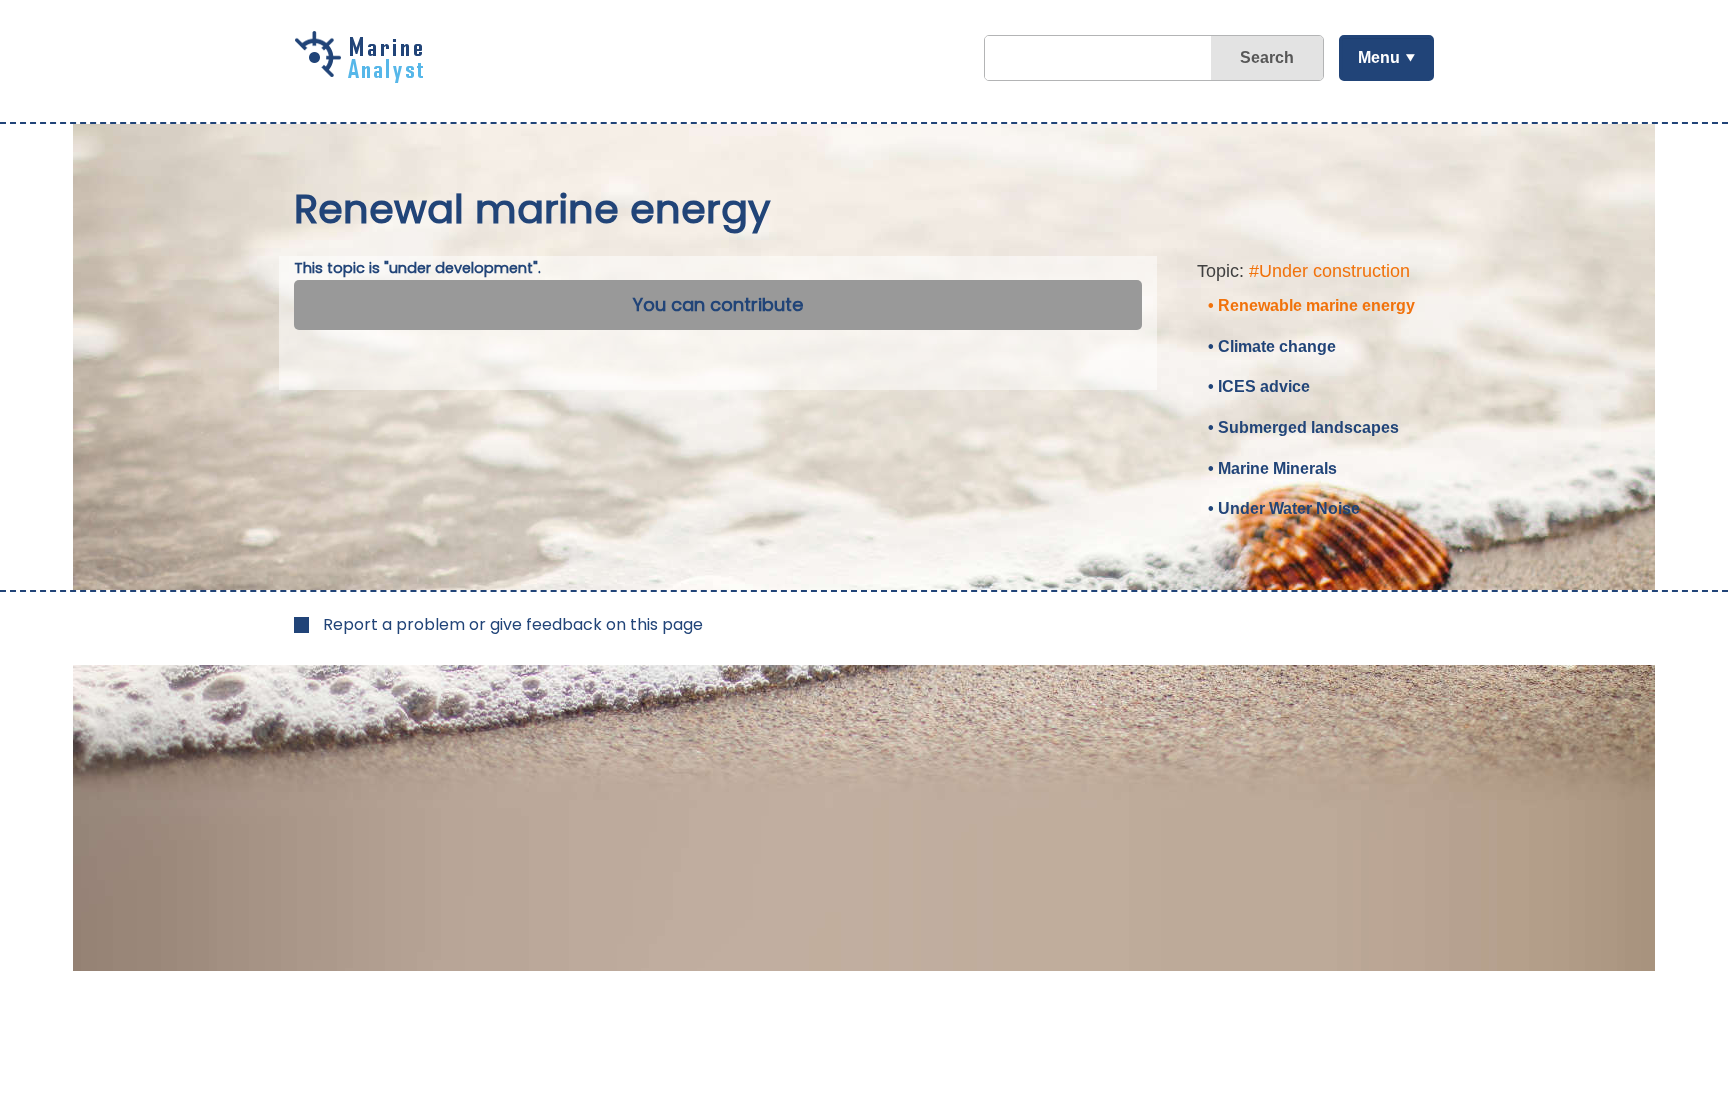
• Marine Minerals (1272, 468)
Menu (1379, 57)
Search (1267, 57)
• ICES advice (1259, 386)
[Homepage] (364, 76)
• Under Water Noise (1284, 508)
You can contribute (718, 304)
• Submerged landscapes (1303, 427)
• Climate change (1272, 346)
